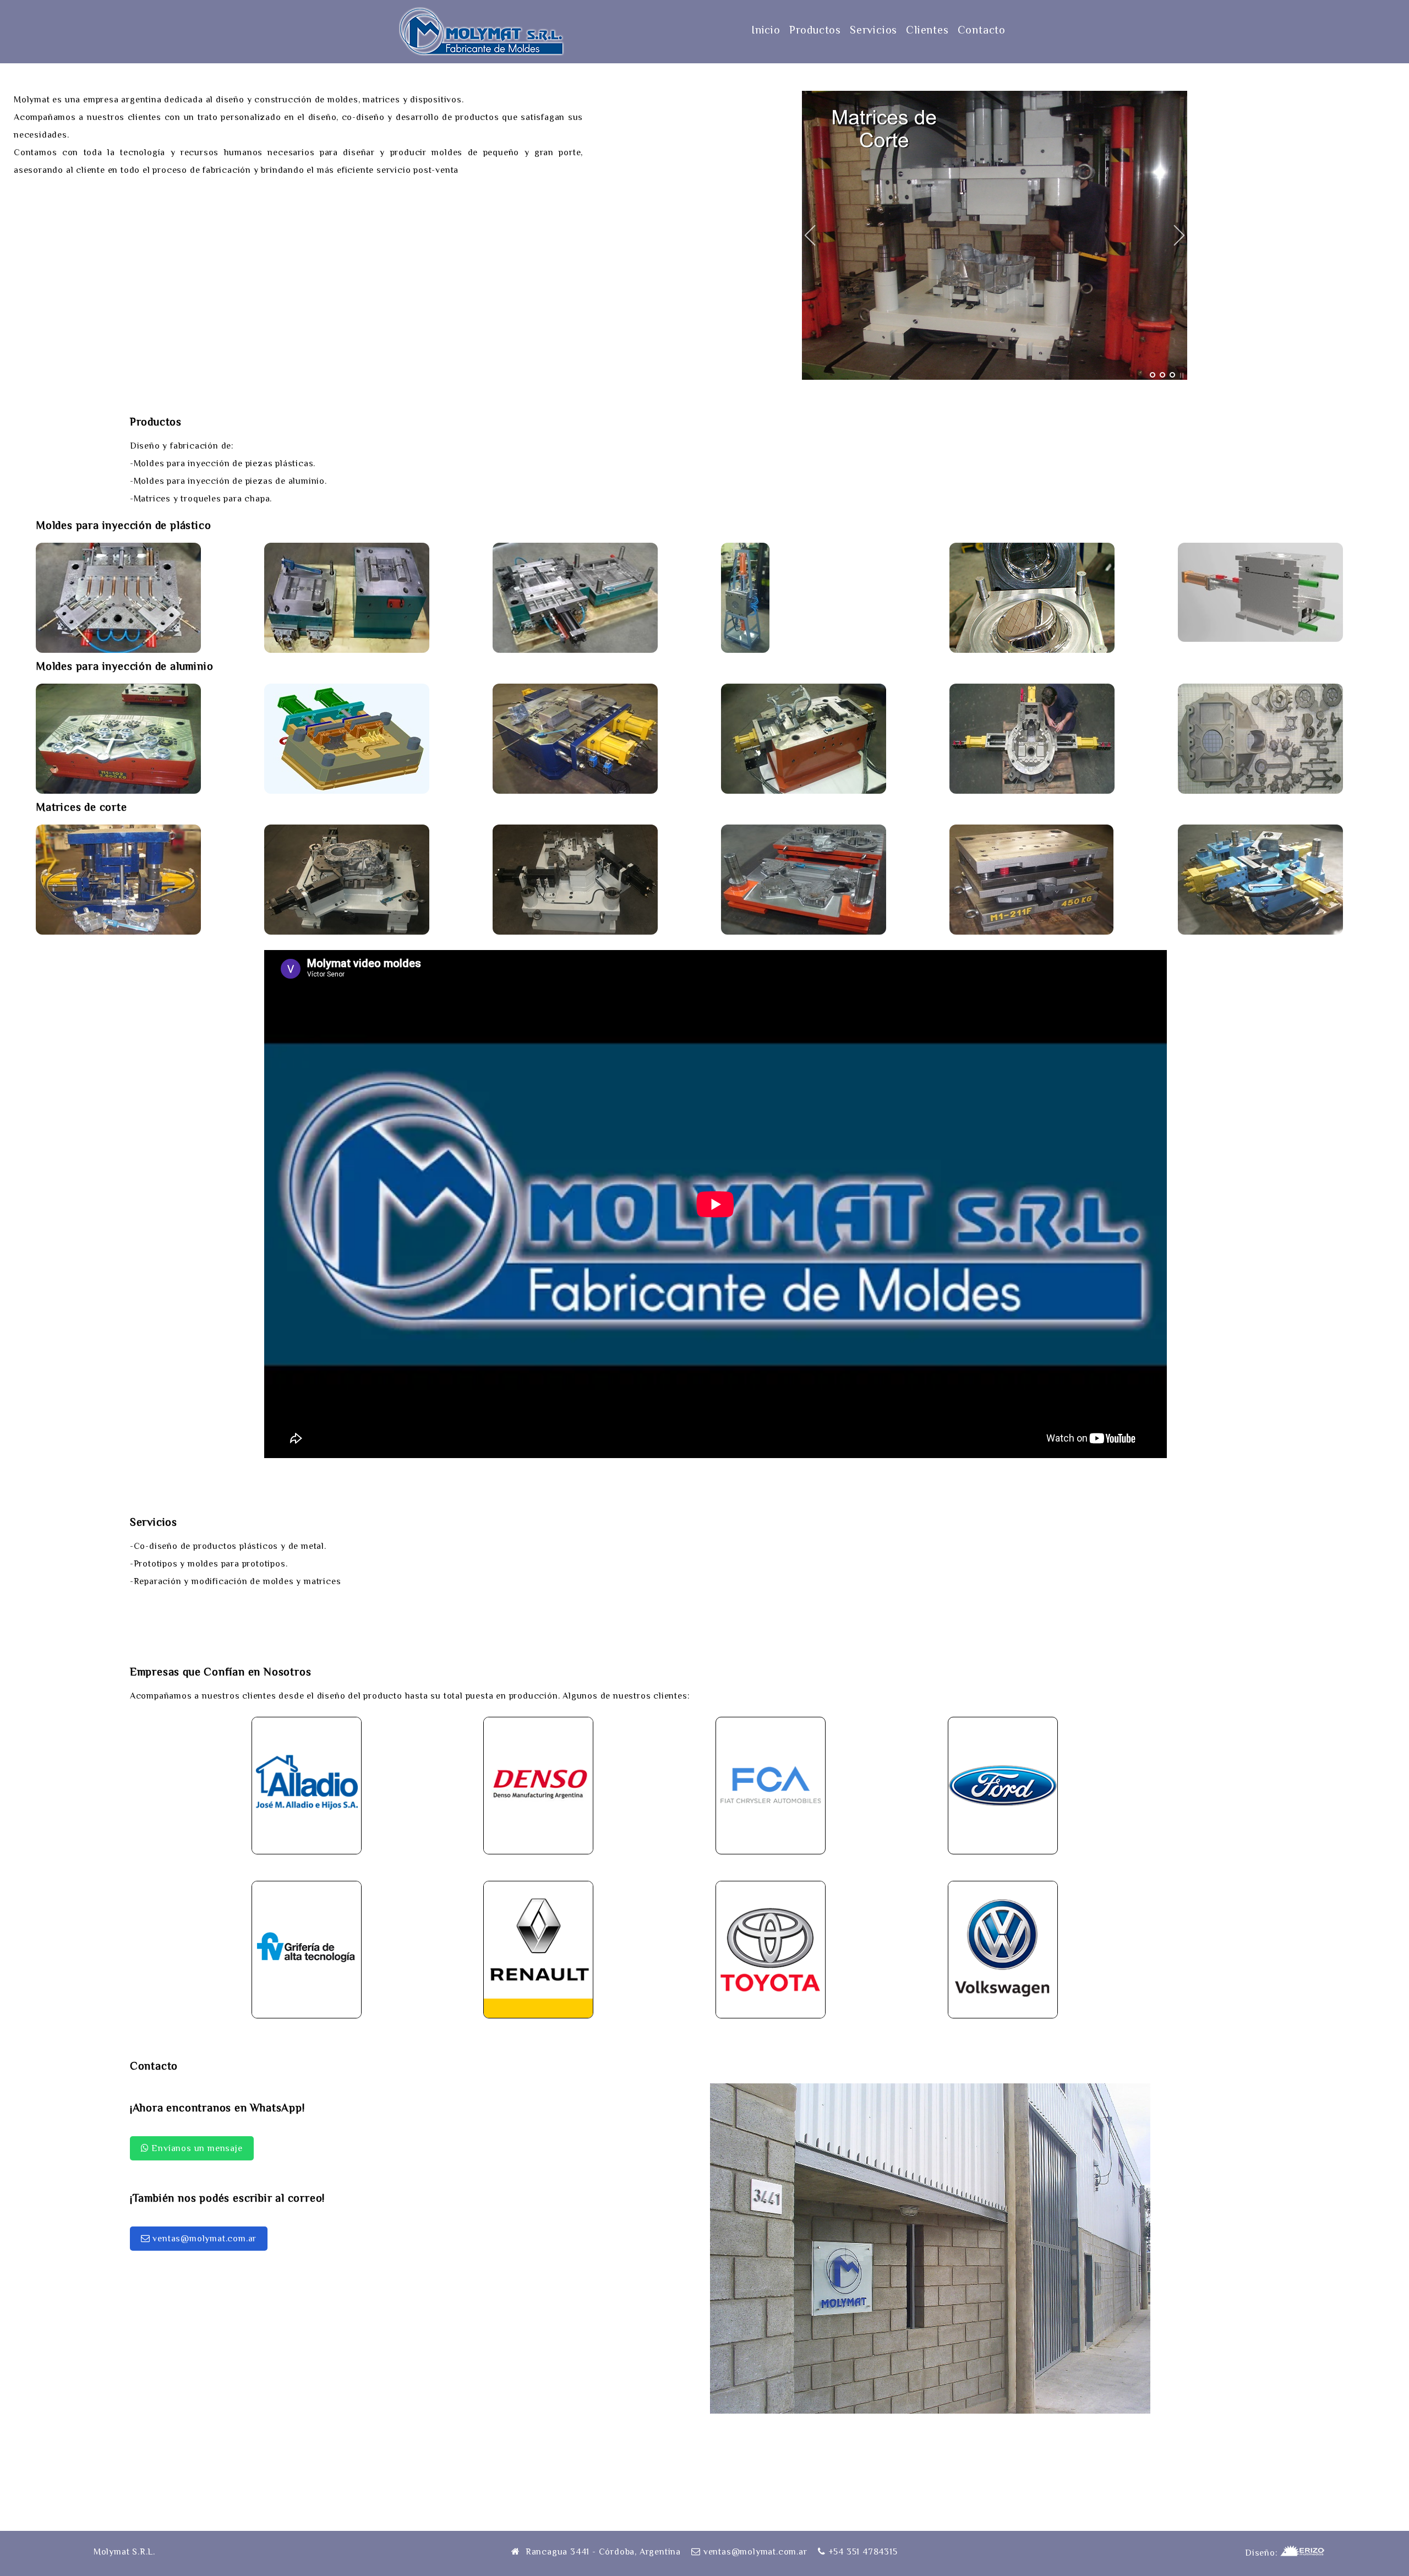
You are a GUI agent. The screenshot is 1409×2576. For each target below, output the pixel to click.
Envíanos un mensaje (196, 2148)
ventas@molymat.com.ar (204, 2239)
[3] (1172, 375)
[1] (1153, 375)
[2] (1162, 375)
